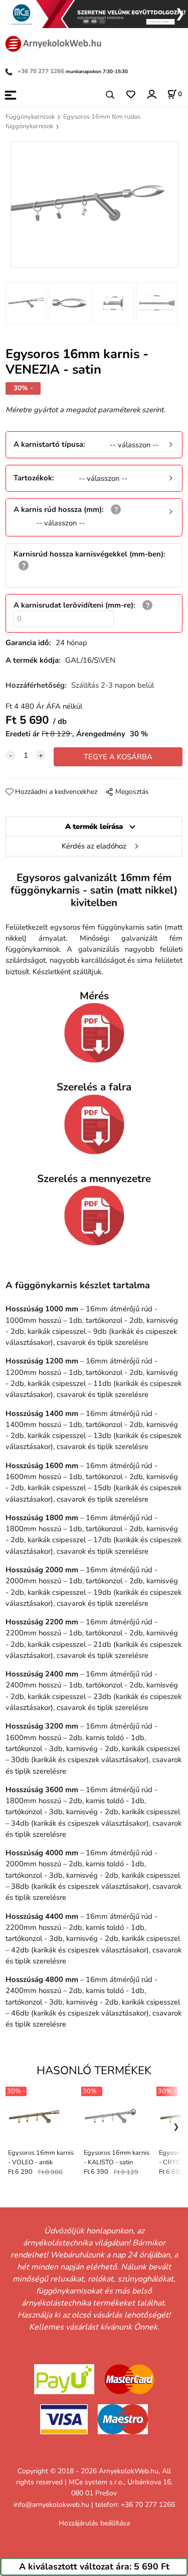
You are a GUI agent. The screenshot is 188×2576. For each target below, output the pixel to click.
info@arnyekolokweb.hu (51, 2505)
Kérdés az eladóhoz (94, 846)
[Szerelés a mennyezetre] (94, 1216)
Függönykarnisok (30, 117)
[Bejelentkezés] (151, 94)
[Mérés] (94, 1033)
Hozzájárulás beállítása (94, 2523)
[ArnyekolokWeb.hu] (53, 43)
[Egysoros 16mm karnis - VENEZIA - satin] (94, 204)
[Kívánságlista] (131, 95)
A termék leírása (94, 826)
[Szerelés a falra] (94, 1124)
